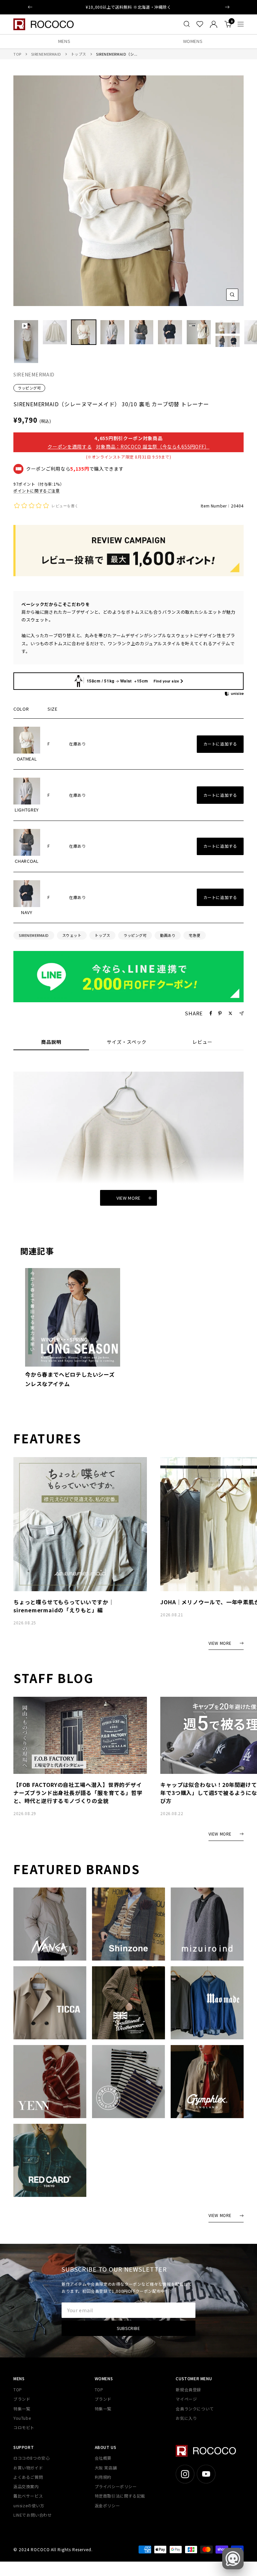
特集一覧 (22, 2409)
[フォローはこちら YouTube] (206, 2474)
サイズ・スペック (127, 1042)
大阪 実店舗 (106, 2468)
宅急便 (195, 935)
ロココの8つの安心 (31, 2458)
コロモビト (24, 2427)
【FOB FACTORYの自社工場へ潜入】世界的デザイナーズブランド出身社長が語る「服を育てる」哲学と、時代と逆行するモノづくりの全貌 (78, 1793)
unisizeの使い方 (29, 2505)
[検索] (187, 24)
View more (128, 1198)
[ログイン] (214, 24)
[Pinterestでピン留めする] (220, 1013)
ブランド (22, 2399)
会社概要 (103, 2458)
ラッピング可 (29, 388)
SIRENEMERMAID (46, 54)
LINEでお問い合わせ (33, 2515)
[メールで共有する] (241, 1013)
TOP (17, 54)
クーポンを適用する (70, 446)
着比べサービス (28, 2496)
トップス (79, 54)
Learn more (155, 7)
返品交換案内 (26, 2486)
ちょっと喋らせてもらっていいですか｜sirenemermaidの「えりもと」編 (64, 1606)
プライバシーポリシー (116, 2486)
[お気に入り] (200, 24)
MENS (64, 41)
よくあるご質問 (28, 2477)
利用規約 (103, 2477)
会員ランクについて (195, 2409)
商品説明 (51, 1042)
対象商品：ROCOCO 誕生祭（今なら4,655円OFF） (153, 446)
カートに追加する (220, 744)
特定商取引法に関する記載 (120, 2496)
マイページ (186, 2399)
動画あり (168, 935)
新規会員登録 (188, 2389)
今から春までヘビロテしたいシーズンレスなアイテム (70, 1379)
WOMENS (193, 41)
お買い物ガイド (28, 2468)
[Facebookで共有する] (211, 1013)
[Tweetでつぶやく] (230, 1013)
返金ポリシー (107, 2505)
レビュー (202, 1042)
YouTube (22, 2418)
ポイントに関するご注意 (37, 491)
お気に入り (186, 2418)
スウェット (72, 935)
